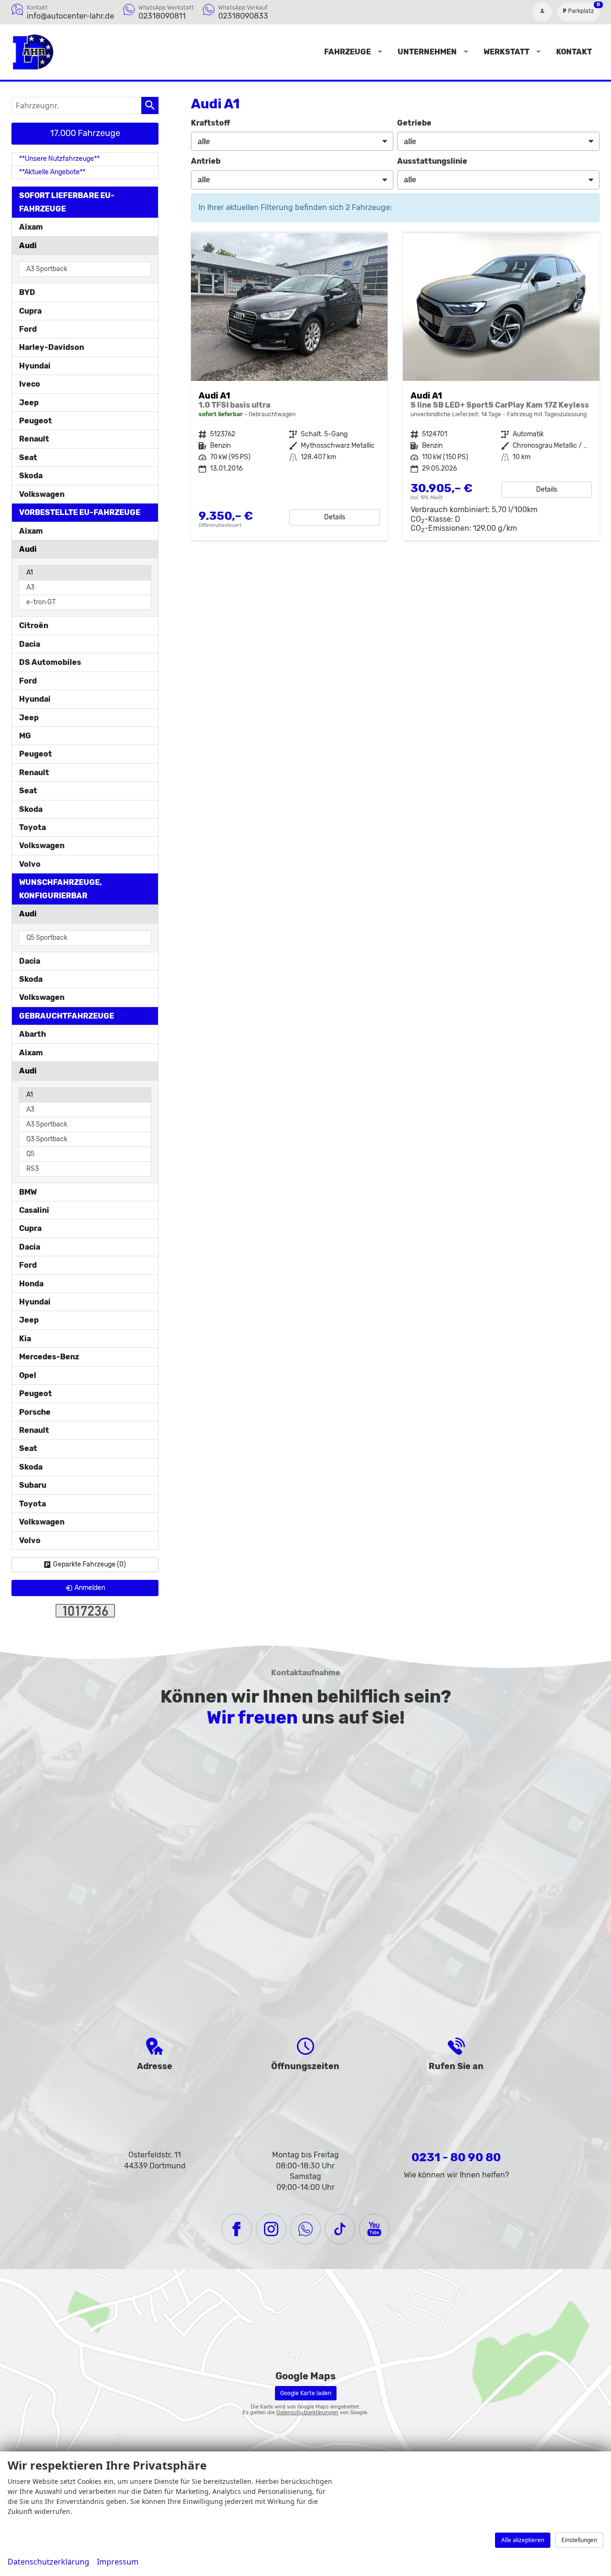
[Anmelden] (542, 12)
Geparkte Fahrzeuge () (90, 1564)
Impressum (118, 2562)
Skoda (31, 476)
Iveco (30, 384)
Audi (28, 246)
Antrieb (206, 161)
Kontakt (574, 52)
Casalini (34, 1210)
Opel (28, 1375)
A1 (30, 573)
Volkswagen (42, 494)
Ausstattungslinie (432, 161)
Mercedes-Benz (49, 1357)
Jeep (29, 403)
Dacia (30, 644)
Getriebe (414, 123)
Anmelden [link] (90, 1588)
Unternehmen (427, 52)
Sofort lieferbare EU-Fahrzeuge (67, 202)
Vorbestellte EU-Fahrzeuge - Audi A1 (501, 387)
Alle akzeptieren (523, 2540)
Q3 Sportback (47, 1139)
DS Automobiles (50, 662)
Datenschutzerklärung (48, 2562)
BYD (27, 292)
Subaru (33, 1485)
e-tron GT (41, 602)
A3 (30, 587)
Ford (28, 329)
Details (335, 517)
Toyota (32, 827)
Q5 (30, 1154)
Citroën (34, 626)
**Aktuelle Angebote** (52, 172)
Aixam (31, 227)
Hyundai (35, 366)
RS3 (32, 1169)
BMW (28, 1192)
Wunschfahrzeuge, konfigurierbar (61, 889)
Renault (34, 439)
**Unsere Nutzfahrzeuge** (59, 159)
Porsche (35, 1412)
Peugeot (36, 421)
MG (25, 736)
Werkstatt (506, 52)
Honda (31, 1284)
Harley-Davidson (52, 347)
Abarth (32, 1034)
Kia (25, 1339)
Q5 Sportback (47, 938)
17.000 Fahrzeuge (85, 133)
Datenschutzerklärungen (307, 2413)
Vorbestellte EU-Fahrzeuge (80, 512)
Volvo (30, 864)
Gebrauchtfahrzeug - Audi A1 (289, 387)
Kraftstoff (211, 123)
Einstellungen (579, 2540)
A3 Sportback (47, 269)
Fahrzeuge (348, 52)
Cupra (30, 311)
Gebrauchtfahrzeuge (67, 1016)
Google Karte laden (306, 2393)
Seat (28, 457)
